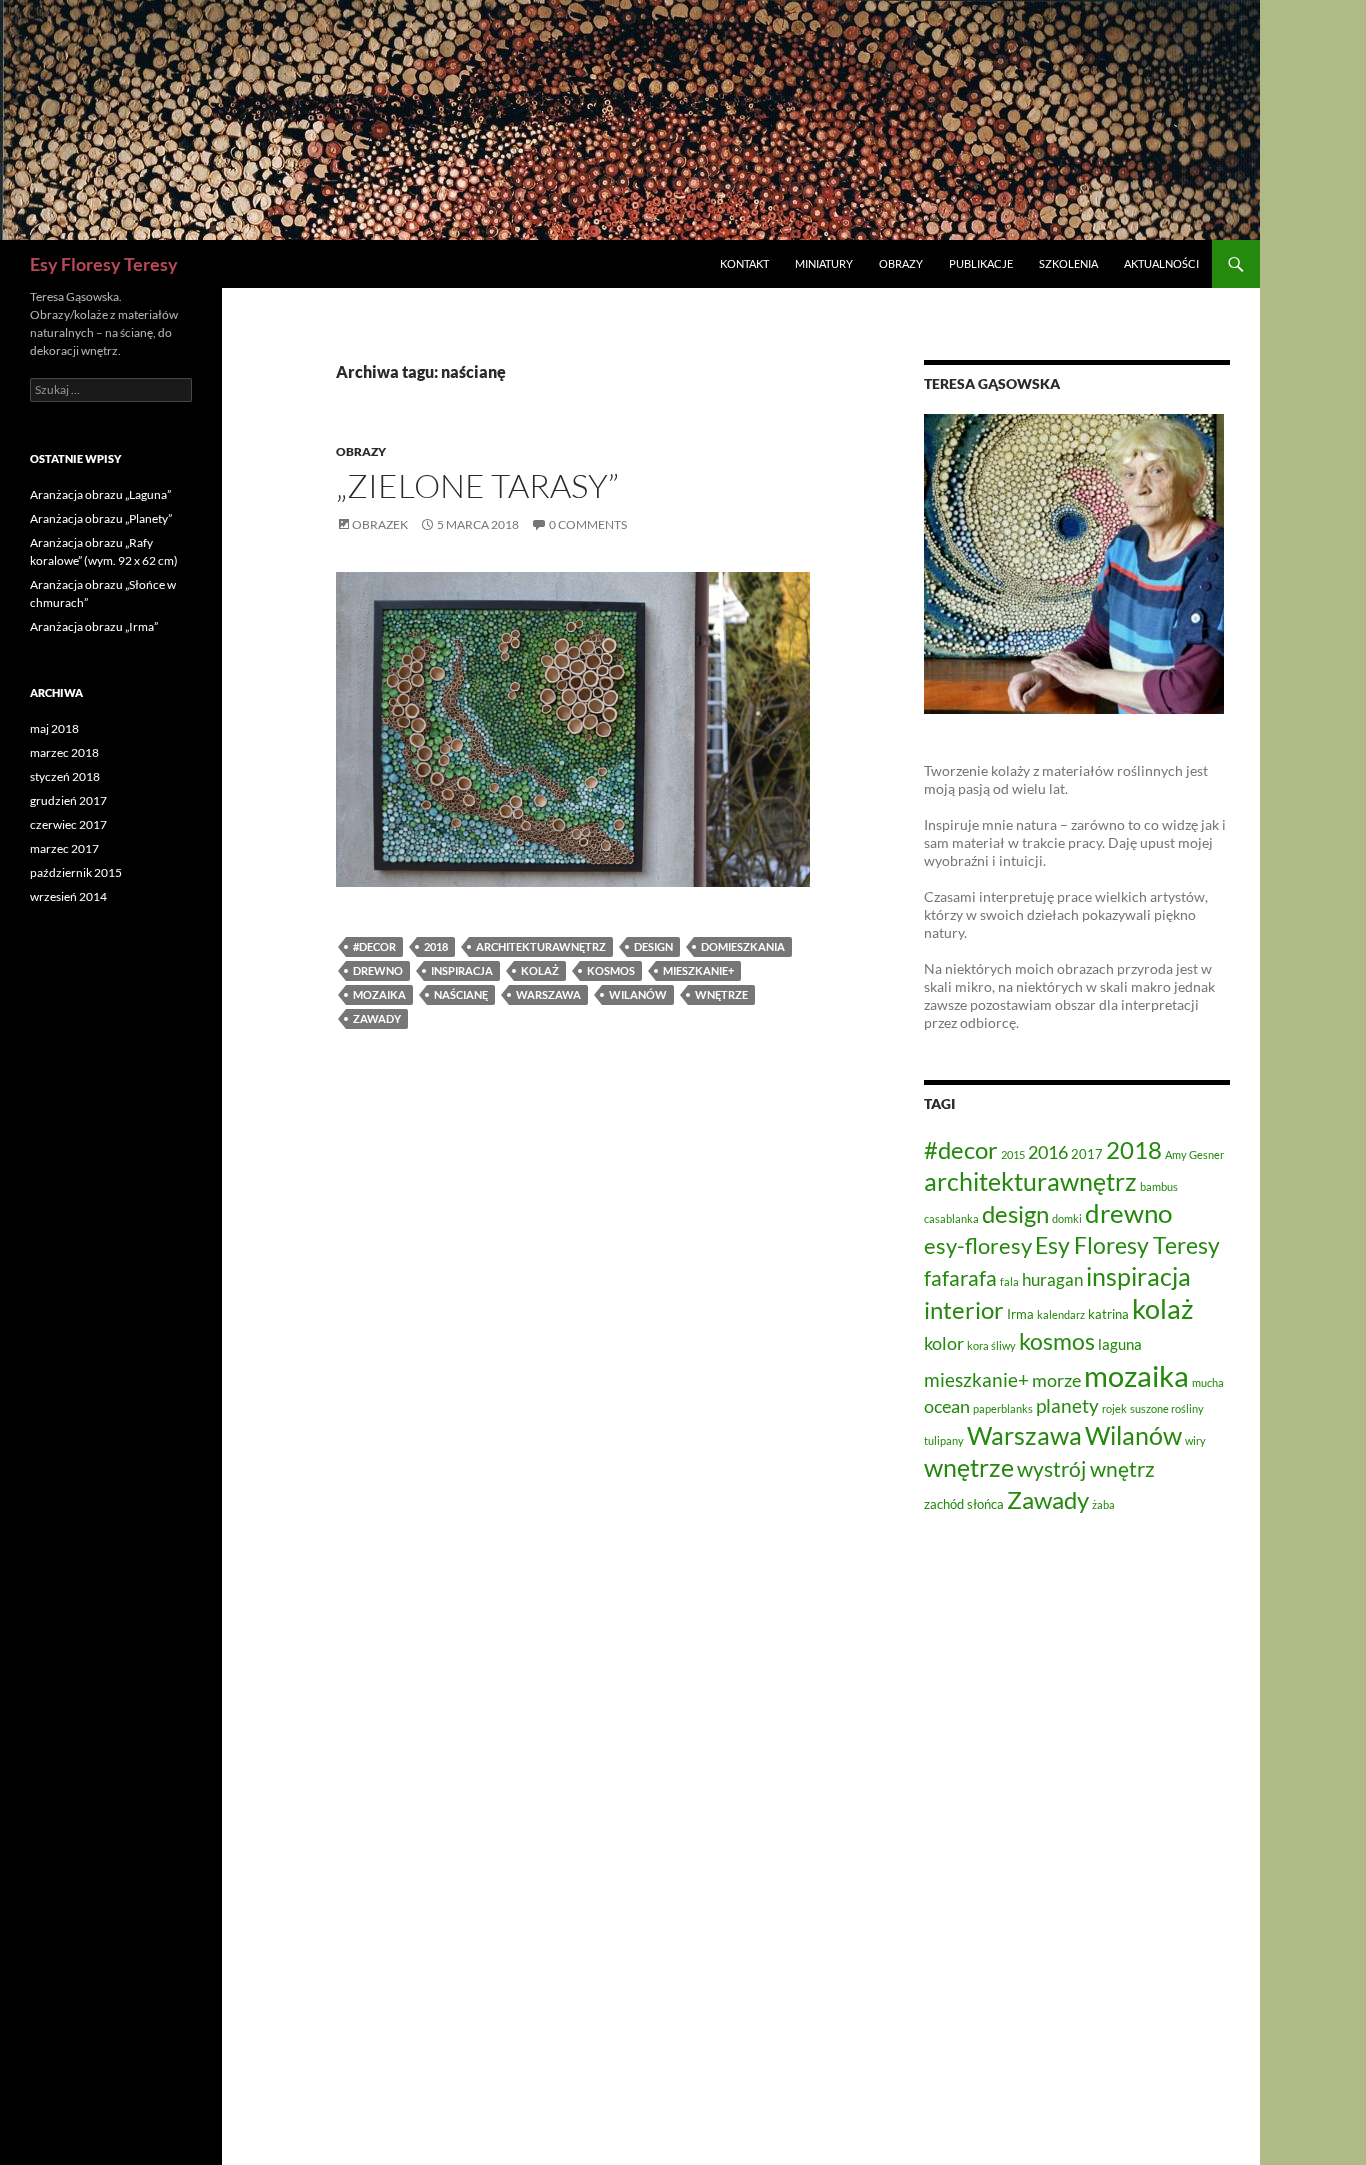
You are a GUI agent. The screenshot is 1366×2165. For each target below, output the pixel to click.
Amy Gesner (1194, 1154)
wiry (1195, 1440)
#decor (374, 946)
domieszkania (743, 946)
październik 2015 (76, 872)
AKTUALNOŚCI (1161, 263)
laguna (1120, 1344)
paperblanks (1003, 1408)
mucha (1208, 1382)
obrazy (361, 451)
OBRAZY (901, 263)
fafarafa (960, 1278)
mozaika (379, 994)
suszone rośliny (1167, 1408)
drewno (378, 970)
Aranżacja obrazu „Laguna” (100, 494)
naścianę (461, 994)
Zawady (377, 1018)
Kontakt (744, 263)
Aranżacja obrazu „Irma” (94, 626)
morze (1056, 1380)
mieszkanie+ (698, 970)
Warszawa (548, 994)
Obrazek (380, 524)
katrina (1108, 1314)
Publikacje (981, 263)
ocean (947, 1406)
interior (964, 1310)
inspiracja (462, 970)
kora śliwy (991, 1345)
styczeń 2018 (65, 776)
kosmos (611, 970)
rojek (1114, 1408)
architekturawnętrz (541, 946)
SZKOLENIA (1068, 263)
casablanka (951, 1218)
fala (1009, 1281)
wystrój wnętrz (1086, 1469)
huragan (1052, 1279)
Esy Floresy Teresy (104, 264)
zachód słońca (964, 1504)
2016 (1048, 1152)
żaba (1103, 1504)
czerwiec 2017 (68, 824)
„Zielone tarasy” (477, 485)
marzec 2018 (64, 752)
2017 (1087, 1154)
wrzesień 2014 (68, 896)
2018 (436, 946)
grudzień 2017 (68, 800)
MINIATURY (824, 263)
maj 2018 (54, 728)
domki (1067, 1218)
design (653, 946)
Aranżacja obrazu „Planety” (101, 518)
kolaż (540, 970)
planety (1067, 1405)
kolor (944, 1343)
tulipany (944, 1440)
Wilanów (638, 994)
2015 (1013, 1154)
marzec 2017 (64, 848)
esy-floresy (978, 1245)
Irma (1020, 1314)
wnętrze (721, 994)
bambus (1159, 1186)
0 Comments (588, 524)
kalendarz (1061, 1314)
